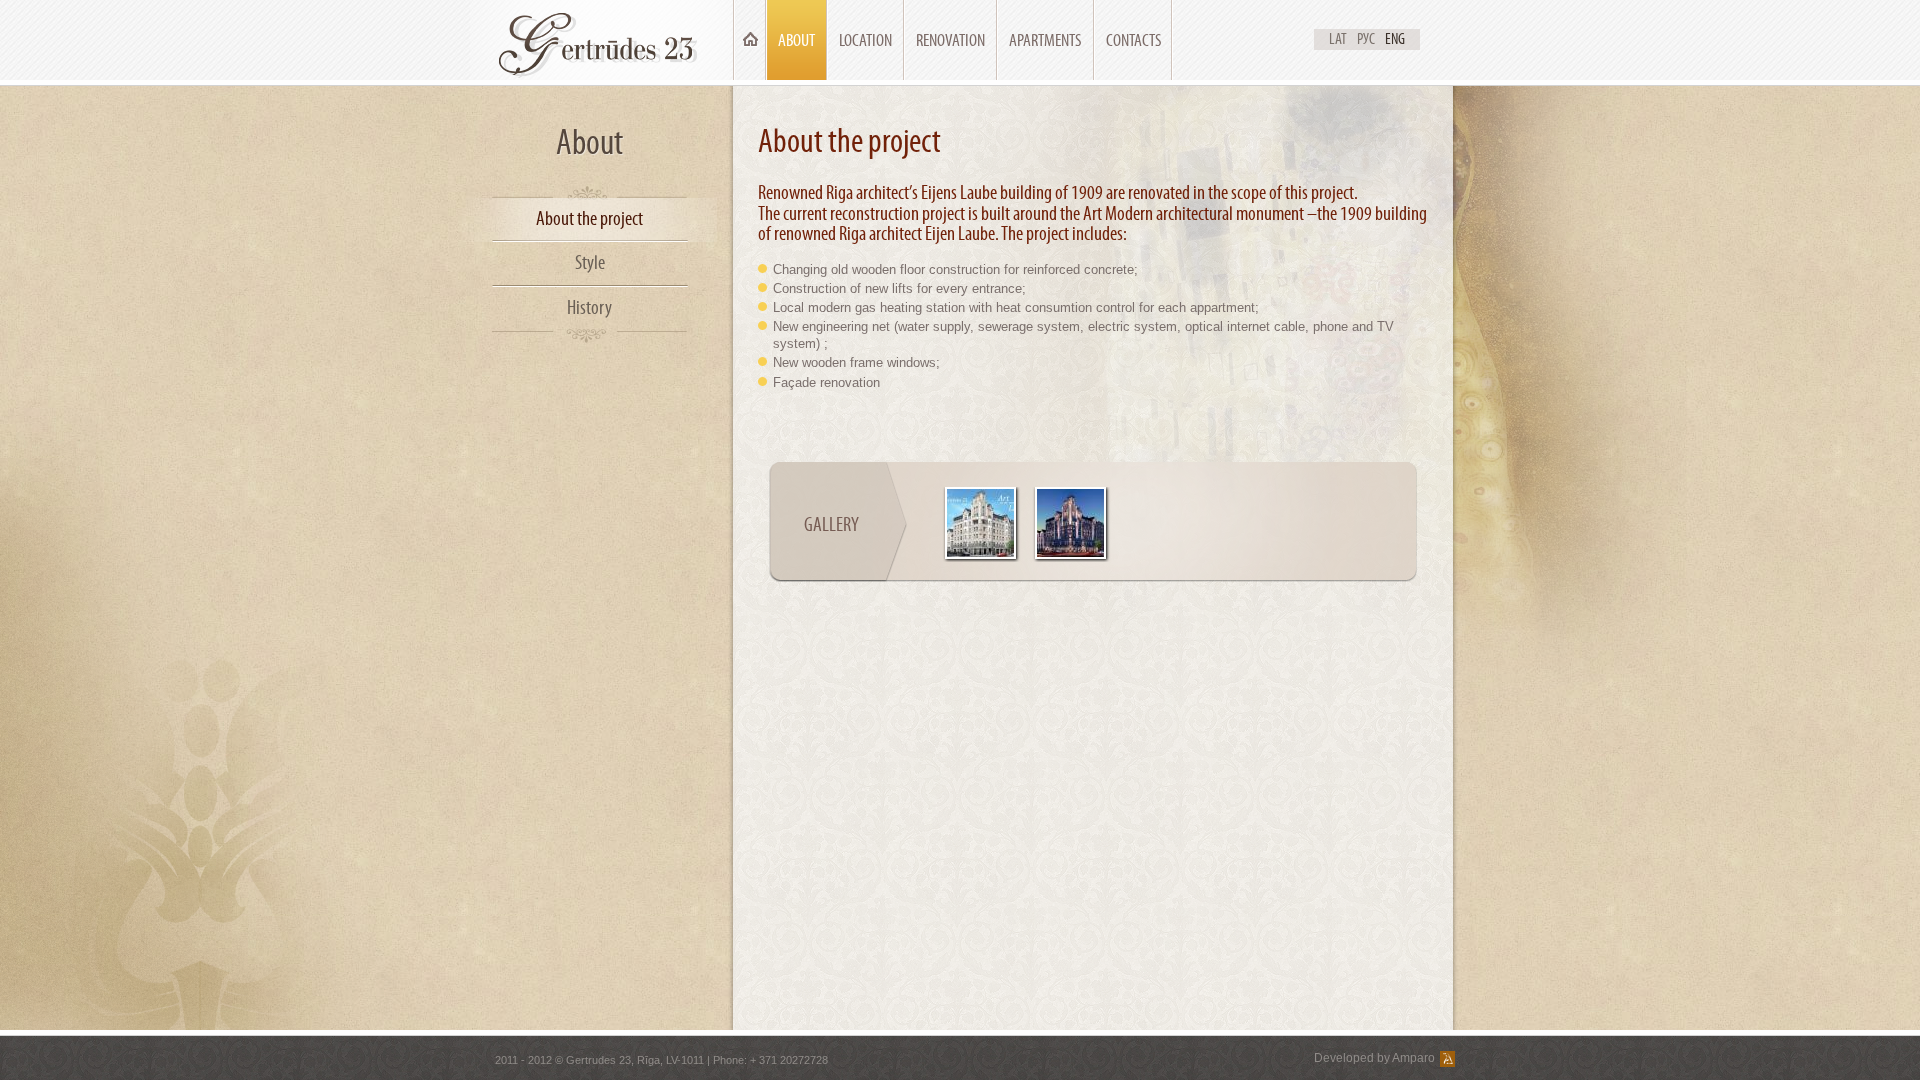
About (796, 40)
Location (865, 40)
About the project (589, 218)
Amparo (1413, 1058)
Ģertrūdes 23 (601, 40)
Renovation (950, 40)
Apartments (1045, 40)
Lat (1338, 39)
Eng (1395, 39)
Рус (1366, 39)
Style (590, 262)
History (589, 307)
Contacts (1134, 40)
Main (750, 40)
